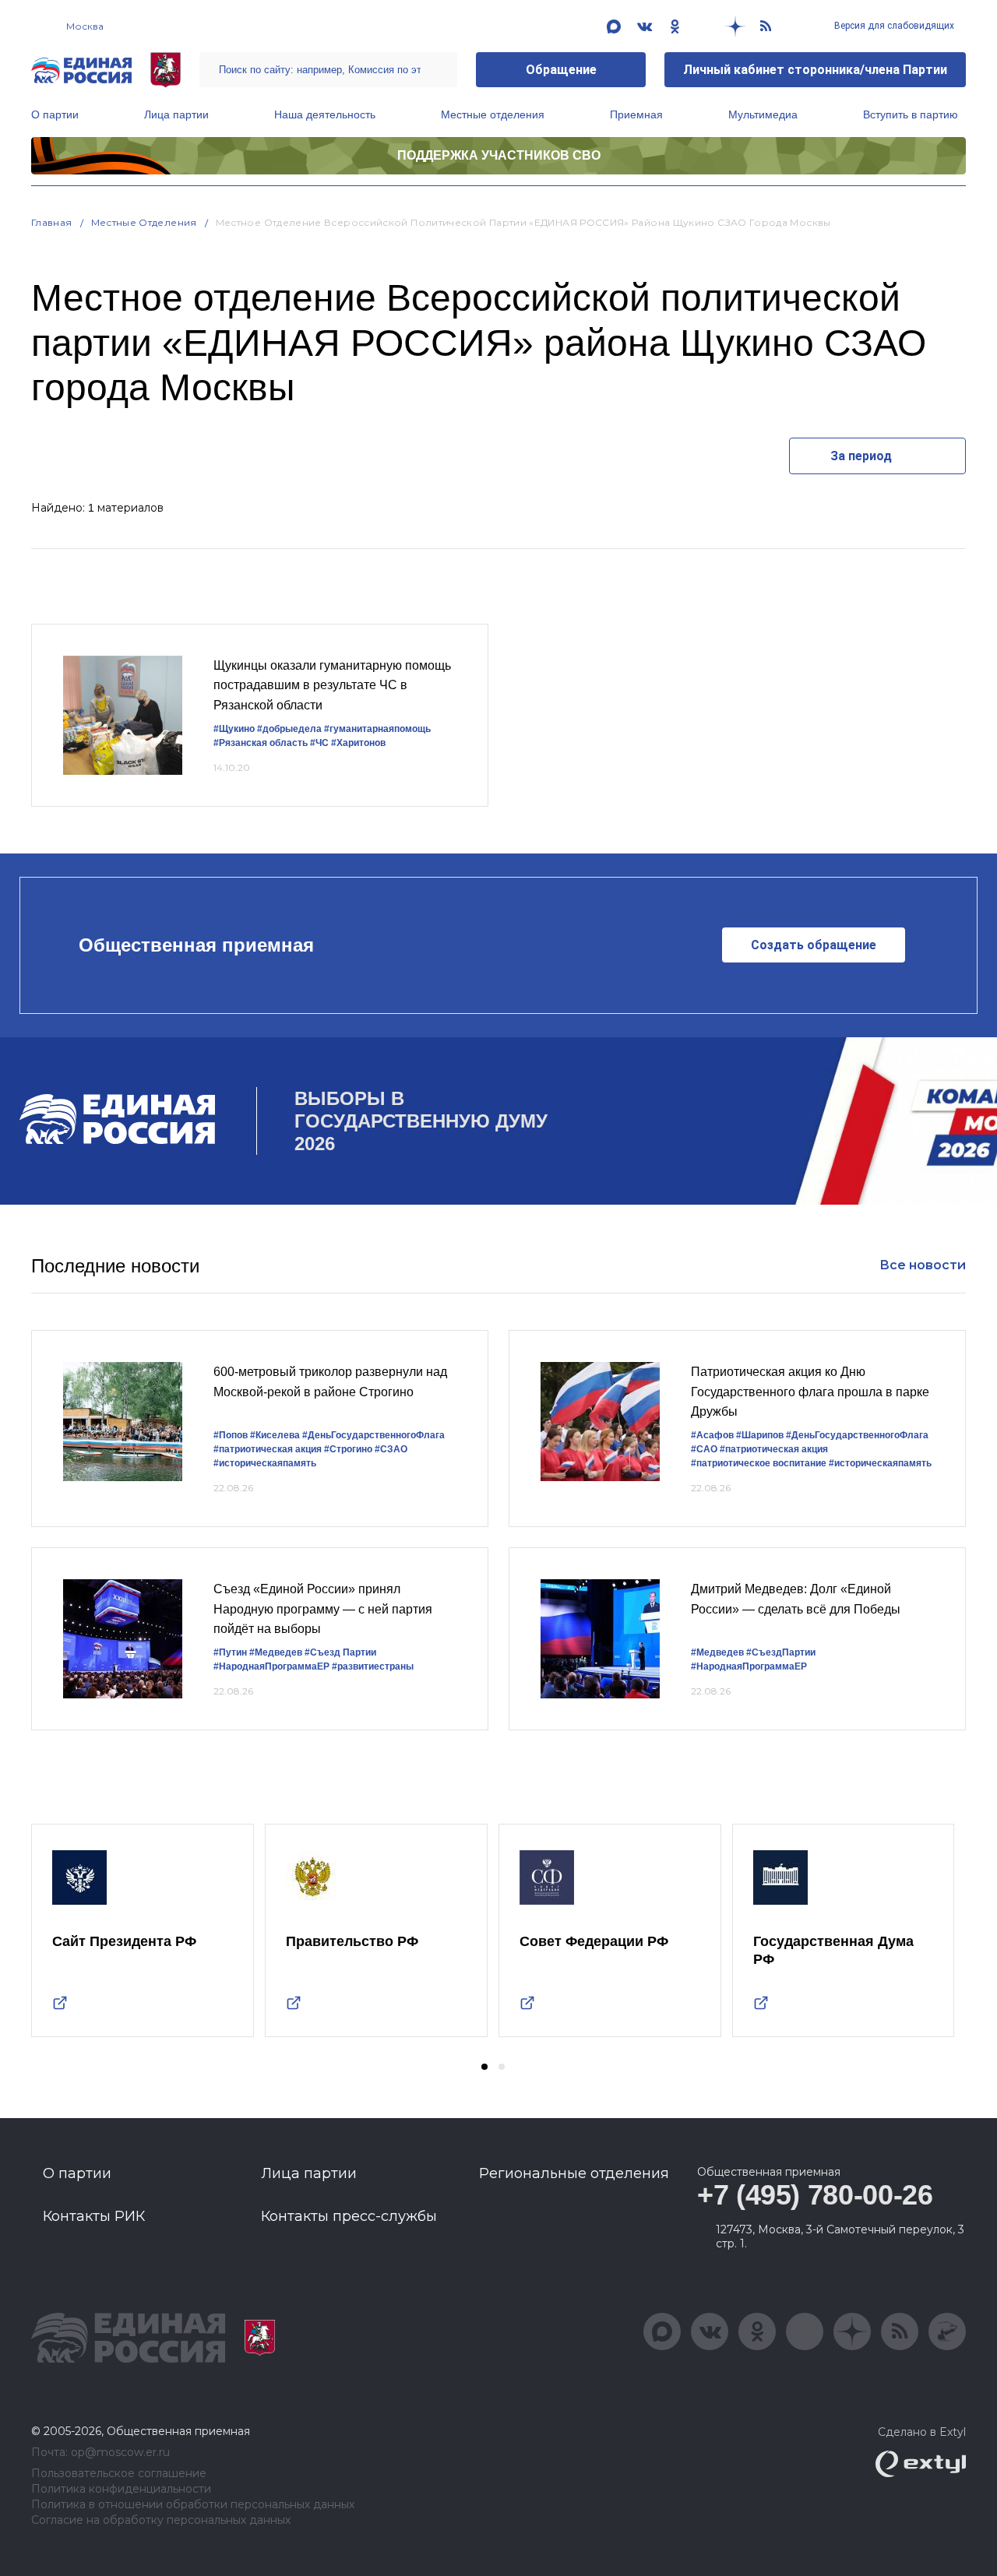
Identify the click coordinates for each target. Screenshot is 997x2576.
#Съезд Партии (340, 1652)
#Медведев (276, 1652)
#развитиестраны (373, 1666)
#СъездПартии (781, 1652)
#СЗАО (391, 1449)
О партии (55, 114)
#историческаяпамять (265, 1463)
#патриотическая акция (268, 1449)
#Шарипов (760, 1435)
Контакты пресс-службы (349, 2216)
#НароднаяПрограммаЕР (271, 1666)
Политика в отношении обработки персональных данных (193, 2505)
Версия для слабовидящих (893, 26)
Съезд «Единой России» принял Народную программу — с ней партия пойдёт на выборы (323, 1609)
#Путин (230, 1652)
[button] (484, 2067)
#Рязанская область (261, 743)
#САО (704, 1449)
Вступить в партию (911, 114)
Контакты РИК (94, 2216)
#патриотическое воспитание (759, 1463)
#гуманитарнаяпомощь (377, 729)
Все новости (923, 1265)
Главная (52, 222)
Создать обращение (814, 945)
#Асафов (712, 1435)
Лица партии (176, 114)
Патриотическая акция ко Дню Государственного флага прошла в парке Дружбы (810, 1392)
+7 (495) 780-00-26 (815, 2195)
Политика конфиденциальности (121, 2489)
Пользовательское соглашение (119, 2474)
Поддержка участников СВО (499, 155)
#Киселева (275, 1435)
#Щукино (234, 729)
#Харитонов (358, 743)
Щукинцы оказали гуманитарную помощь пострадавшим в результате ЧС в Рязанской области (332, 685)
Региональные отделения (574, 2173)
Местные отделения (493, 114)
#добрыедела (289, 729)
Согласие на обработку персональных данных (161, 2520)
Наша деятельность (325, 114)
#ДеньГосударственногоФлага (373, 1435)
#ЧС (319, 743)
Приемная (636, 114)
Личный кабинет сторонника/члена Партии (815, 70)
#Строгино (348, 1449)
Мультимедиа (763, 114)
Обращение (561, 70)
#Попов (231, 1435)
